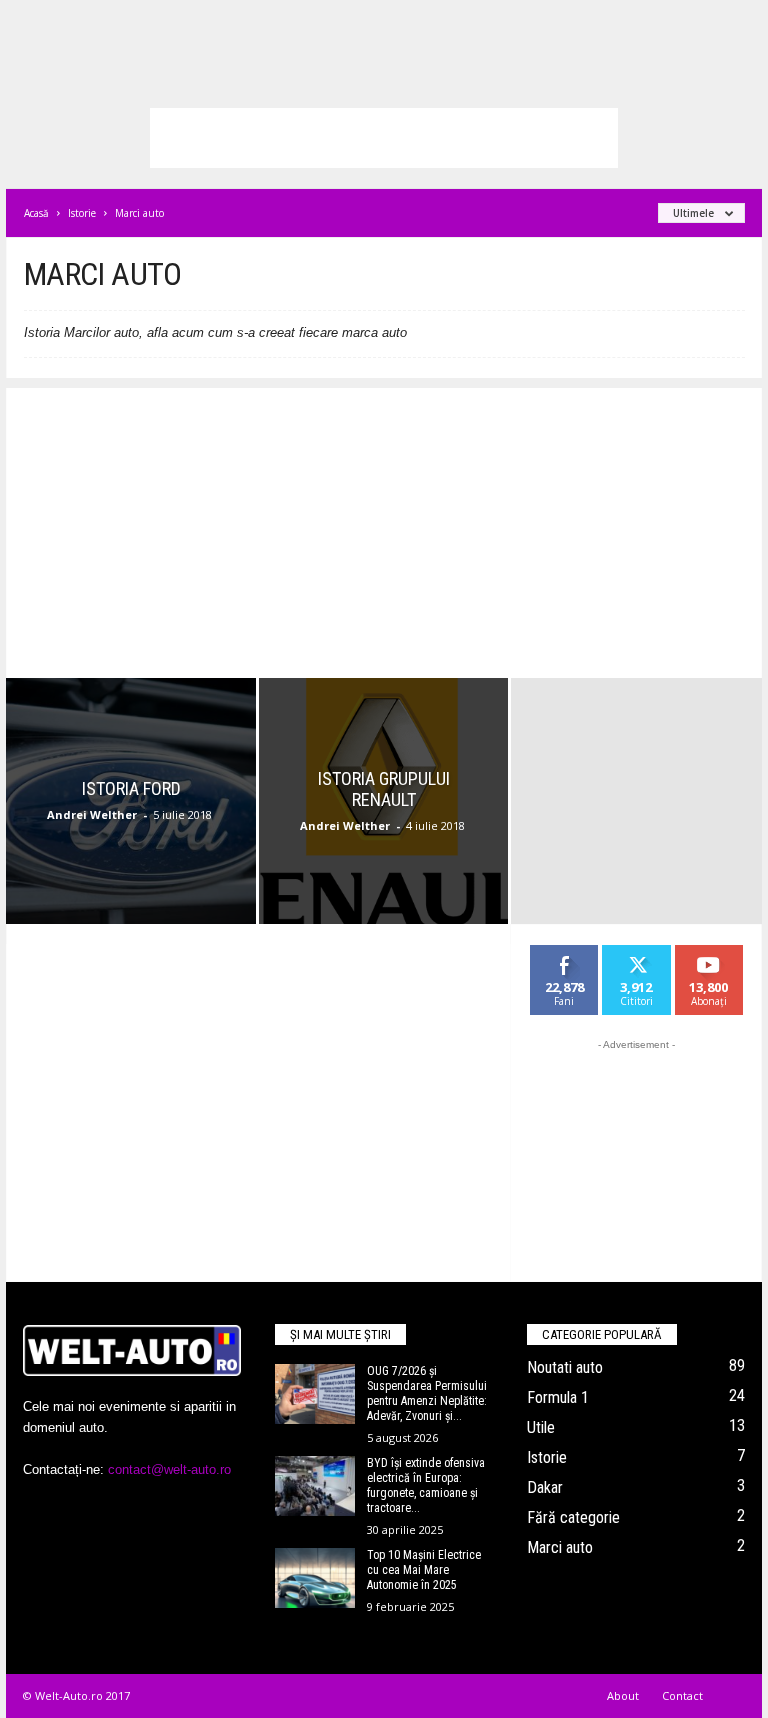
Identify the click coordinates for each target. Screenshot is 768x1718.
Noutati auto (565, 1367)
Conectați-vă (637, 960)
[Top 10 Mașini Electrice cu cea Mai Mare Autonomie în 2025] (315, 1578)
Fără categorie (573, 1517)
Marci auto (560, 1547)
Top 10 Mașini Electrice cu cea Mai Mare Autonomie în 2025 (424, 1570)
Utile (541, 1427)
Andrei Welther (92, 814)
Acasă (36, 213)
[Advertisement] (384, 138)
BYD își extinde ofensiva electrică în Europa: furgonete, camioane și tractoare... (426, 1485)
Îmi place (565, 952)
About (623, 1695)
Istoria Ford (131, 788)
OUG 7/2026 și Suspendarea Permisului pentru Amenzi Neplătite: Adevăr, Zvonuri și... (427, 1393)
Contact (682, 1695)
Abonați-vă (709, 960)
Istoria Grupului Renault (384, 789)
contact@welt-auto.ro (169, 1469)
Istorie (82, 213)
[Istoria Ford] (131, 824)
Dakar (545, 1487)
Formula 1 (558, 1397)
